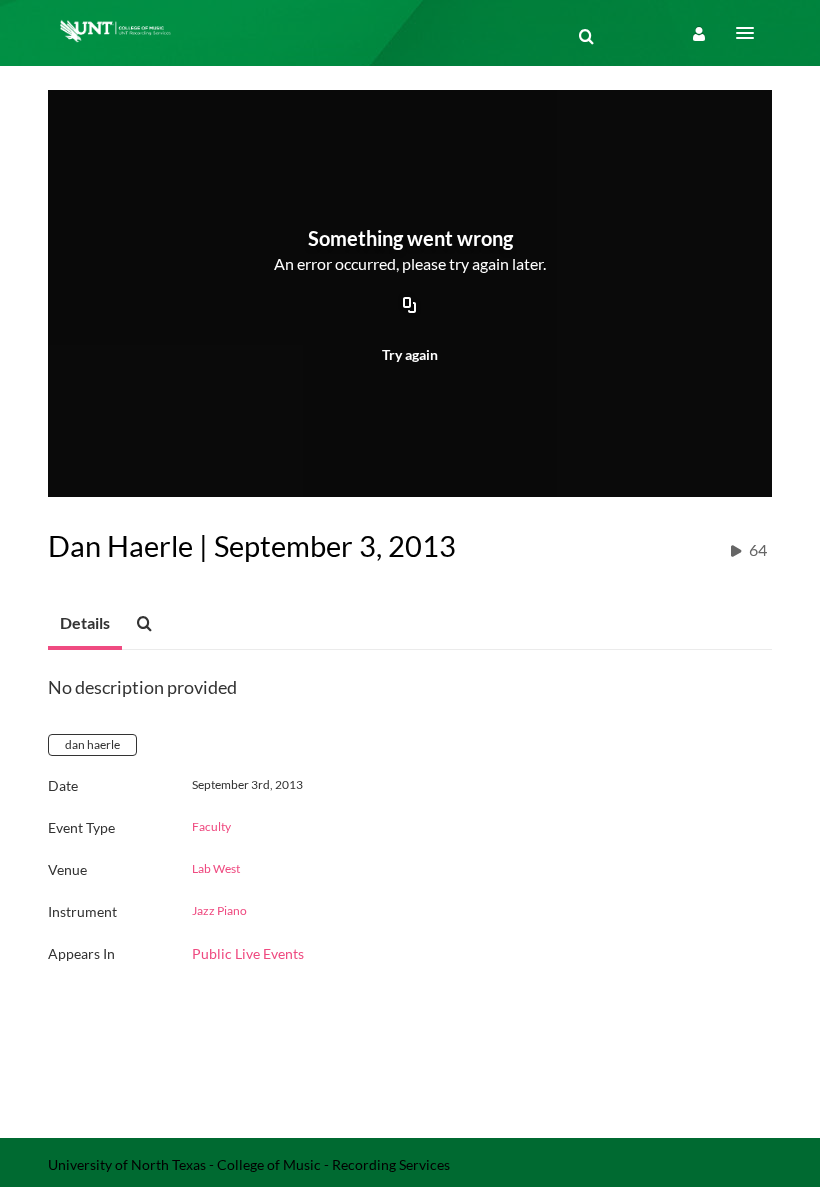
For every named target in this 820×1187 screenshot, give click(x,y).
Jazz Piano (219, 911)
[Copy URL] (410, 307)
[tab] (85, 624)
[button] (751, 33)
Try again (410, 354)
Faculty (211, 827)
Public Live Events (248, 953)
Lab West (216, 869)
